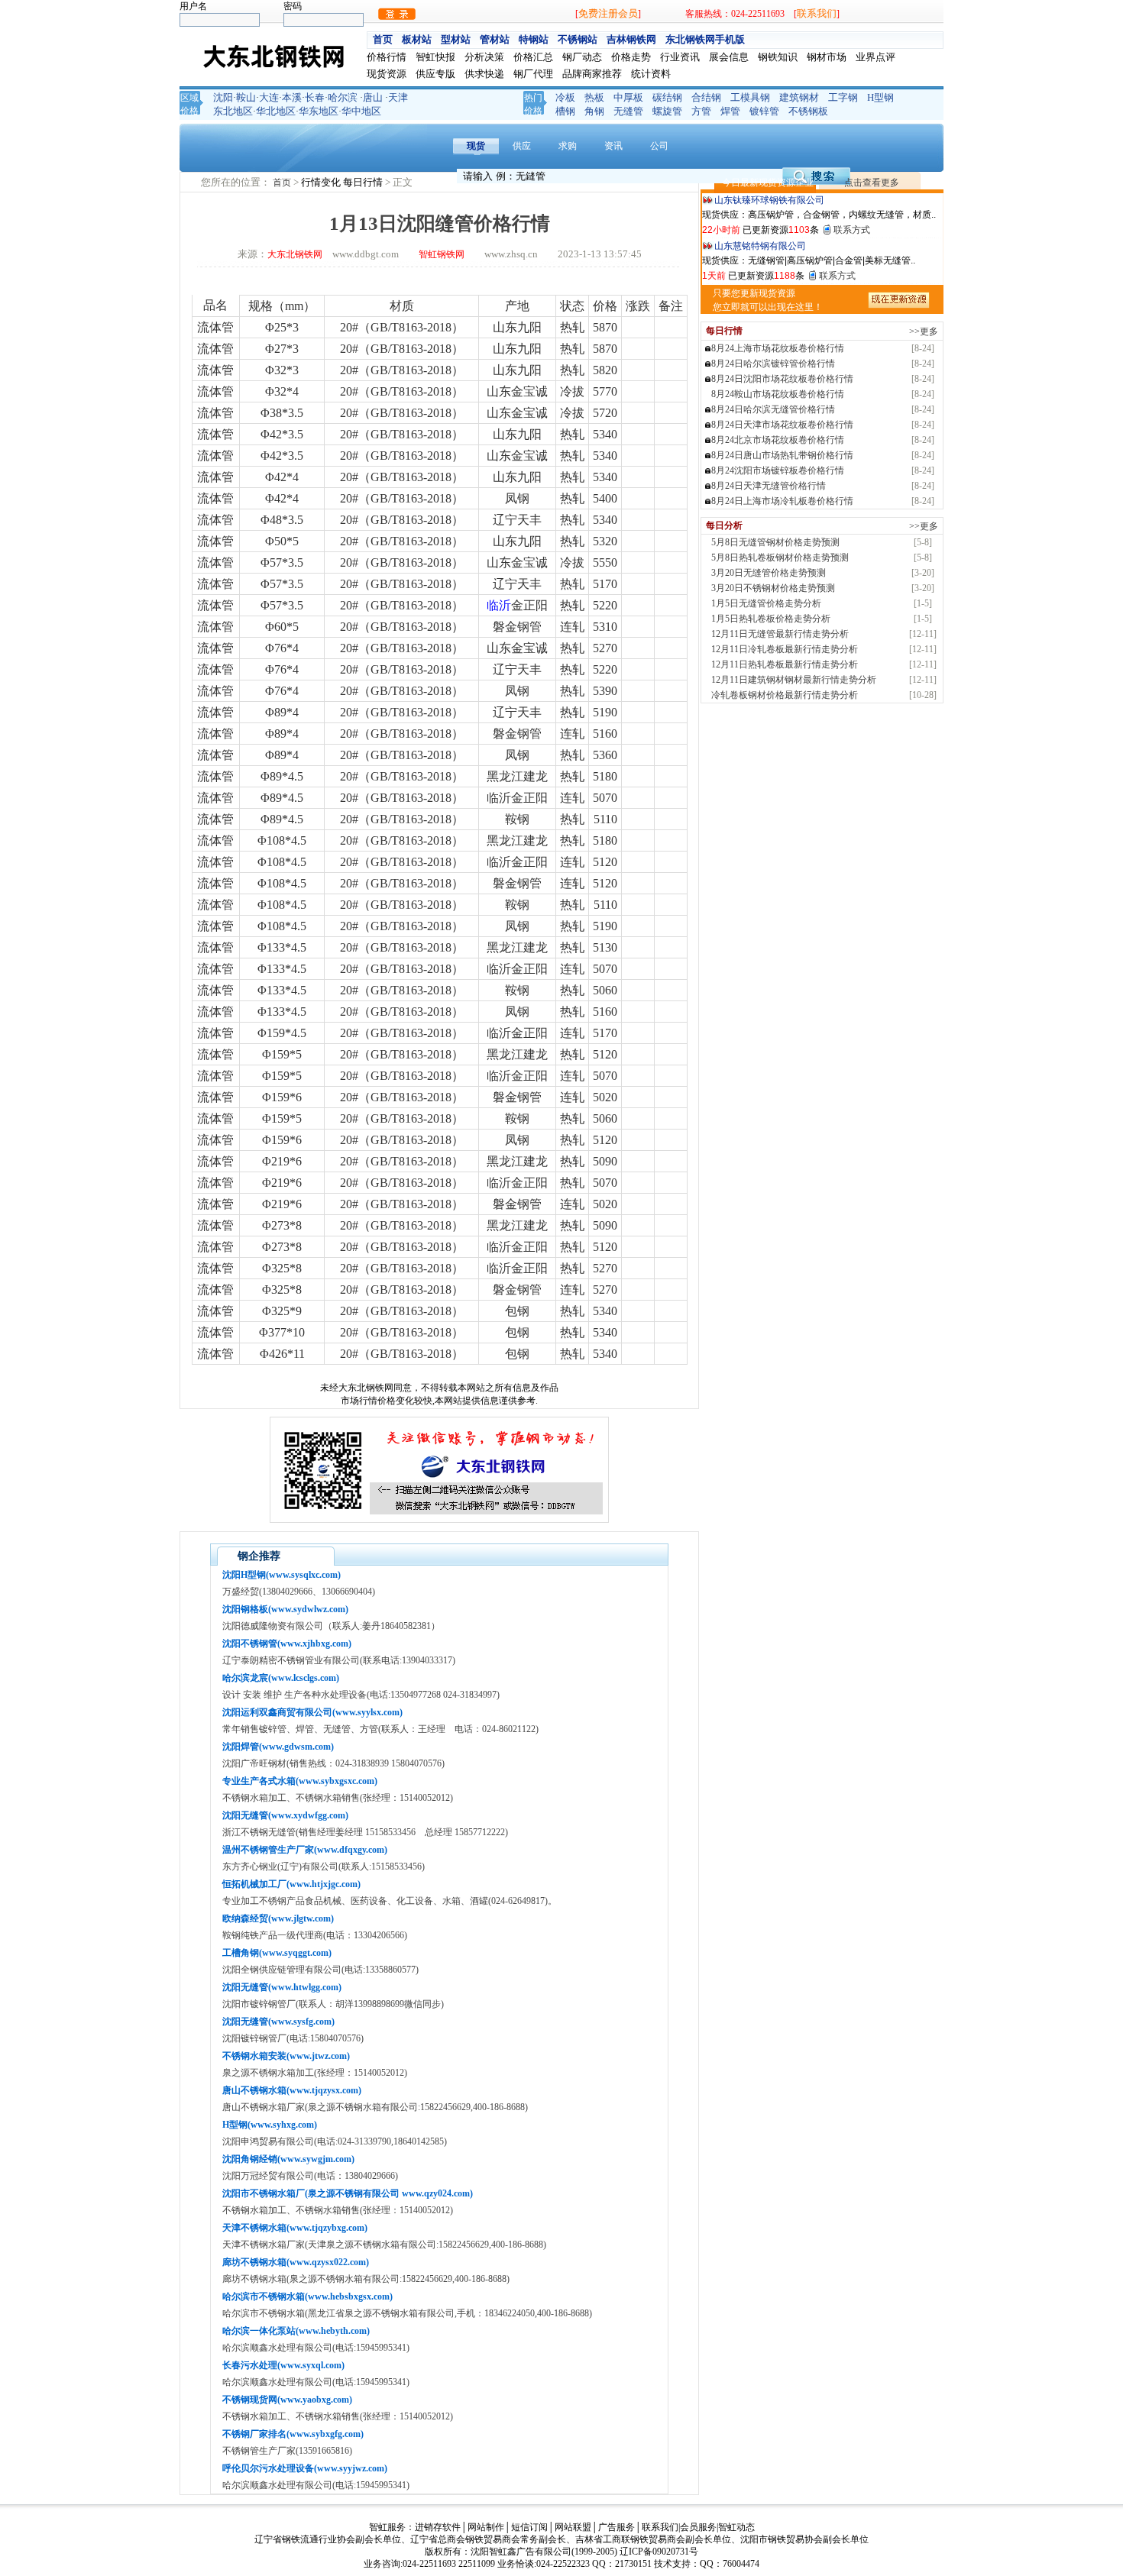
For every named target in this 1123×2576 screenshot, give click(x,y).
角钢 (594, 111)
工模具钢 (750, 97)
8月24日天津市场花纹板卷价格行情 (782, 425)
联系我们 (817, 13)
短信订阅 (529, 2527)
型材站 (456, 39)
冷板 (565, 97)
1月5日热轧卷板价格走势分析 (771, 619)
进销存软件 (438, 2527)
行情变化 (322, 182)
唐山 (373, 97)
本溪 (292, 97)
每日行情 (364, 182)
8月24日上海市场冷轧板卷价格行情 (782, 501)
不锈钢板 (808, 111)
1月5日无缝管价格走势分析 (766, 603)
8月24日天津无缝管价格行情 (769, 486)
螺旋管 (667, 111)
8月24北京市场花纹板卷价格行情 (778, 440)
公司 (659, 146)
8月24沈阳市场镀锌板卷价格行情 (778, 470)
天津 (398, 97)
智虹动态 (736, 2527)
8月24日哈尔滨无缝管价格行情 (773, 409)
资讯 (613, 146)
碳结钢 (667, 97)
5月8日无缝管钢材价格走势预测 (775, 542)
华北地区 (276, 111)
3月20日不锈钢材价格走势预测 (773, 588)
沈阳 (223, 97)
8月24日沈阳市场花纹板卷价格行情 (782, 379)
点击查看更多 (872, 183)
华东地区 (319, 111)
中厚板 (628, 97)
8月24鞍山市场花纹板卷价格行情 (778, 394)
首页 (383, 39)
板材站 (417, 39)
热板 (594, 97)
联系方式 (852, 203)
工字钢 (843, 97)
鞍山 (246, 97)
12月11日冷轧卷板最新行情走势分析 (785, 649)
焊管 (730, 111)
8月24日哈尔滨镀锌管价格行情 (773, 364)
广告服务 (617, 2527)
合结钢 (706, 97)
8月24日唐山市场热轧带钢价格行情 (782, 455)
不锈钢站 (578, 39)
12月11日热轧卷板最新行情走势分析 (785, 664)
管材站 (495, 39)
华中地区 (361, 111)
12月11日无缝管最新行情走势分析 (780, 634)
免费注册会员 (608, 13)
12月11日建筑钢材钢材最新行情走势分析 (794, 680)
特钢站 (534, 39)
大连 (269, 97)
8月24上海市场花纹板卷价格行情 (778, 348)
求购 (568, 146)
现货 (476, 146)
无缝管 (628, 111)
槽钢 (565, 111)
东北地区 (233, 111)
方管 (701, 111)
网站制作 (486, 2527)
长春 (315, 97)
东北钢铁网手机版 (705, 39)
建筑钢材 (799, 97)
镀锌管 (764, 111)
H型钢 (880, 97)
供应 (522, 146)
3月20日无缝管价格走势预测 (769, 573)
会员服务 (698, 2527)
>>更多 (924, 331)
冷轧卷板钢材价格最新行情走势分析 (785, 695)
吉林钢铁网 (631, 39)
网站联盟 (573, 2527)
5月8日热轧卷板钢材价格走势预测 (780, 558)
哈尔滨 (343, 97)
